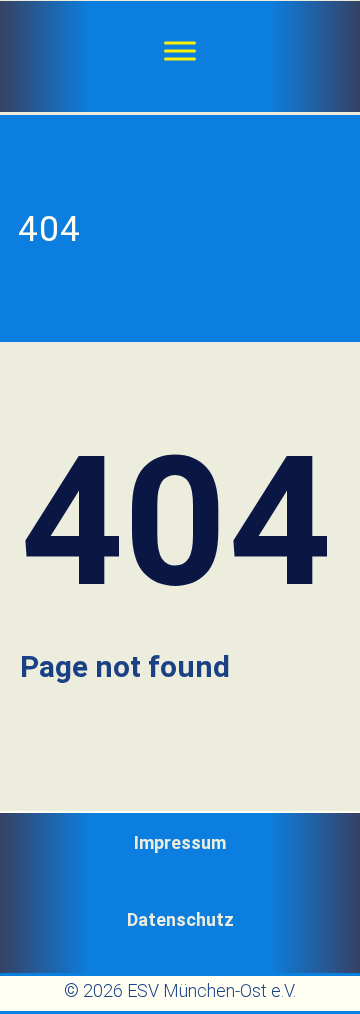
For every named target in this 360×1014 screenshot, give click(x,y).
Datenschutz (180, 919)
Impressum (180, 842)
